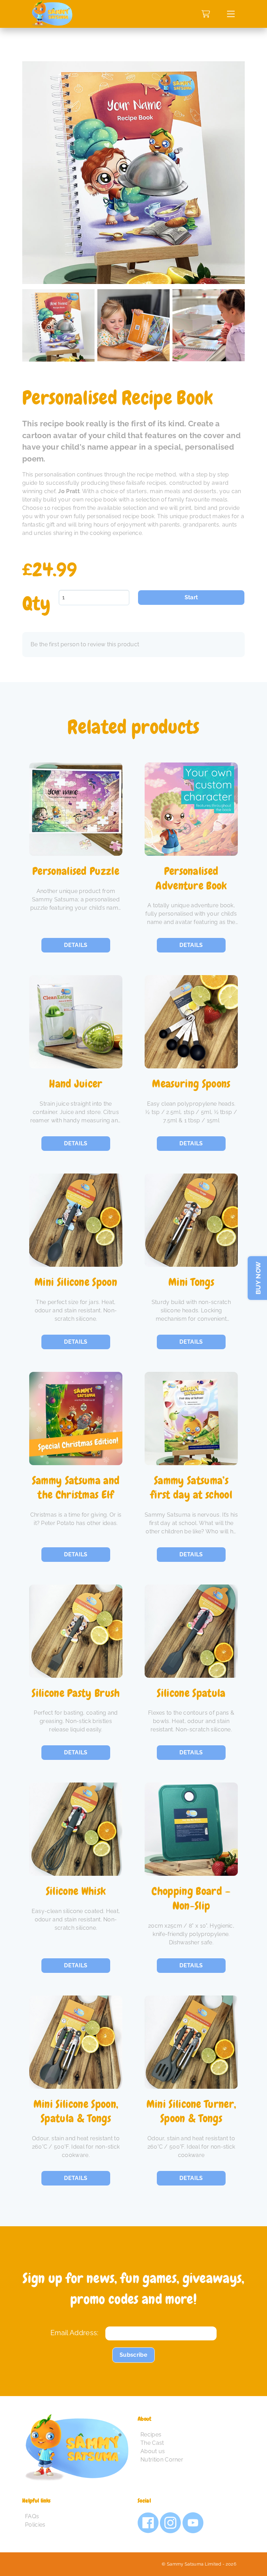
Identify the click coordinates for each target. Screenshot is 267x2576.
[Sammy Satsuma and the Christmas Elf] (76, 1419)
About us (153, 2451)
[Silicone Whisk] (76, 1829)
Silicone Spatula (191, 1693)
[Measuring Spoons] (191, 1022)
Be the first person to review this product (85, 644)
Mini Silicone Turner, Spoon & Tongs (191, 2112)
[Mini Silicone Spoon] (76, 1220)
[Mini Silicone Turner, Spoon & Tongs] (191, 2042)
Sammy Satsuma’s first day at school (191, 1488)
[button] (231, 14)
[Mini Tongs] (191, 1220)
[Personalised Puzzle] (76, 809)
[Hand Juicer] (76, 1022)
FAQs (32, 2516)
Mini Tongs (191, 1282)
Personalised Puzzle (76, 871)
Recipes (151, 2435)
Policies (35, 2525)
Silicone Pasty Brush (76, 1693)
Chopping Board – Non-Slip (191, 1899)
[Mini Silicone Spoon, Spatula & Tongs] (76, 2042)
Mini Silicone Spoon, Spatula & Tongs (76, 2112)
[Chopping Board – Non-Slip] (191, 1829)
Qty (36, 604)
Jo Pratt (69, 491)
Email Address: (74, 2333)
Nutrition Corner (162, 2460)
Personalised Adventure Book (191, 879)
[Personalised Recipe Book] (58, 360)
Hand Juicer (76, 1084)
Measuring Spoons (191, 1084)
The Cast (152, 2443)
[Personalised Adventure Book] (191, 809)
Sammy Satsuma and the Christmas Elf (76, 1488)
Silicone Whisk (76, 1891)
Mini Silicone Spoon (76, 1282)
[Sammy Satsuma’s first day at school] (191, 1419)
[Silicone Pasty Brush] (76, 1631)
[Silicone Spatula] (191, 1631)
